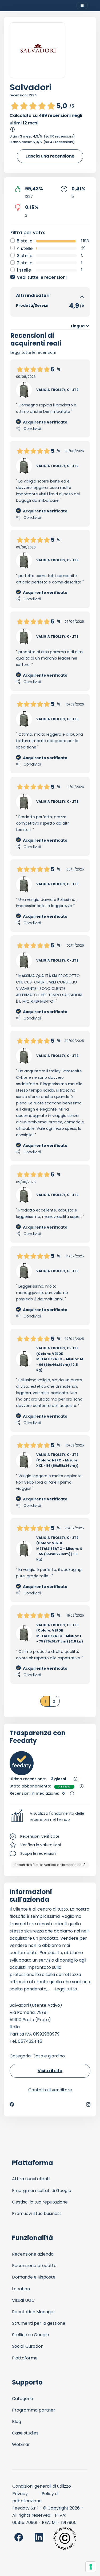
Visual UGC (23, 2300)
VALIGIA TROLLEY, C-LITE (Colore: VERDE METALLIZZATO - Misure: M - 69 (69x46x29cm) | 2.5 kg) (60, 1359)
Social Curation (28, 2346)
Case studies (25, 2433)
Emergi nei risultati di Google (42, 2191)
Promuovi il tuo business (37, 2214)
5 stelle (25, 241)
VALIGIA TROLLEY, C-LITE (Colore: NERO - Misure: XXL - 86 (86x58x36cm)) (57, 1460)
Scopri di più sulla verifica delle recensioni (48, 1865)
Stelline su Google (31, 2335)
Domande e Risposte (34, 2277)
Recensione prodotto (34, 2266)
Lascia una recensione (50, 156)
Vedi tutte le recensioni (42, 277)
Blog (17, 2422)
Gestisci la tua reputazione (40, 2202)
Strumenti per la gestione (39, 2323)
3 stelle (25, 256)
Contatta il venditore (50, 2090)
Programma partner (34, 2410)
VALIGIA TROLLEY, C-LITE (57, 390)
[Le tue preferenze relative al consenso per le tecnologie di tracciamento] (91, 2567)
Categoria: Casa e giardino (37, 2056)
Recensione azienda (33, 2254)
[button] (50, 1817)
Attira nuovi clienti (31, 2179)
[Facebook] (12, 2104)
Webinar (21, 2444)
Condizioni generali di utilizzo (42, 2486)
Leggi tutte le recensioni (33, 352)
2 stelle (25, 263)
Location (21, 2289)
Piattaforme (25, 2358)
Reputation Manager (34, 2312)
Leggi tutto (66, 1989)
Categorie (23, 2399)
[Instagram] (88, 2104)
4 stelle (25, 248)
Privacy (20, 2494)
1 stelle (24, 270)
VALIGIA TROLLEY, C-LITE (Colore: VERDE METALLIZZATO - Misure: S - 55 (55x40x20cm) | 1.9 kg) (59, 1549)
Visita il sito (50, 2071)
